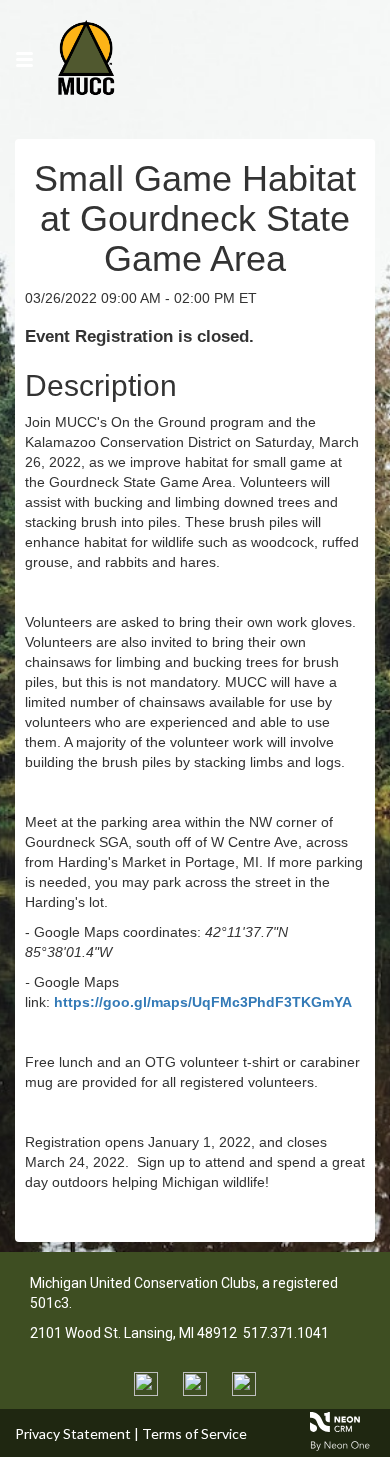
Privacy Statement (73, 1433)
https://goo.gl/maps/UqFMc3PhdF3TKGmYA (203, 1002)
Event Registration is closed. (139, 336)
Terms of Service (194, 1433)
